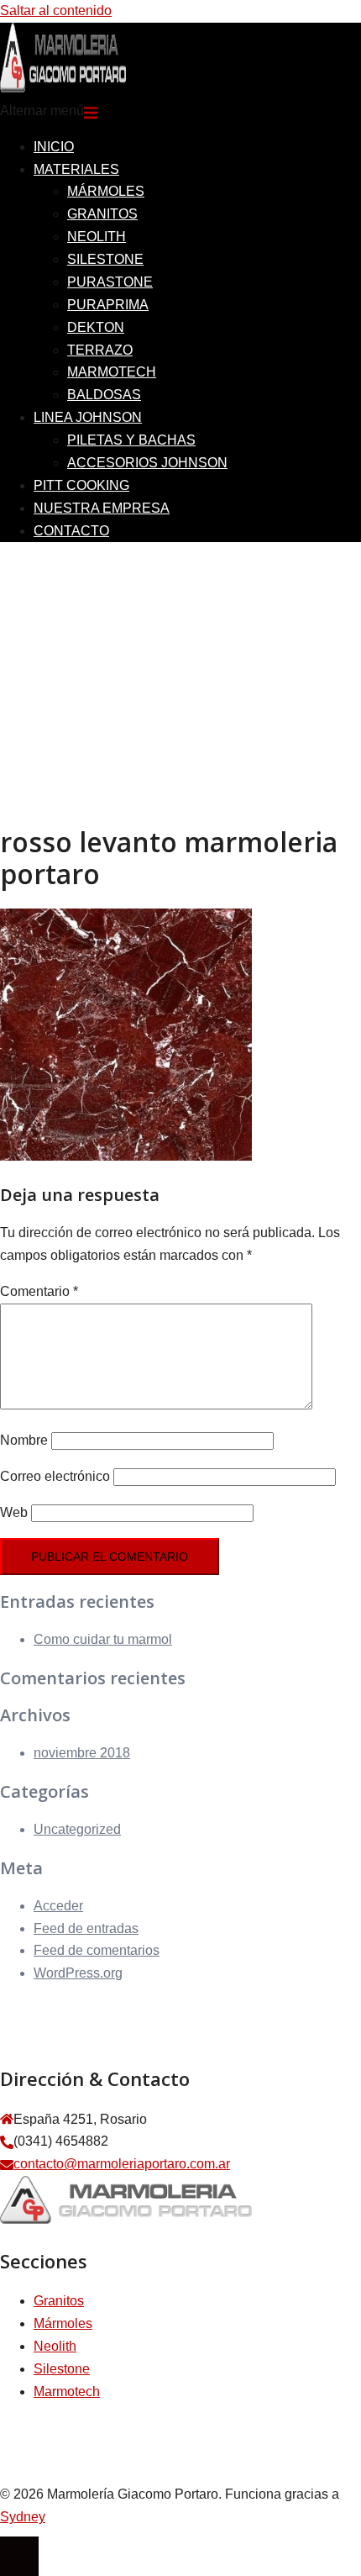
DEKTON (96, 327)
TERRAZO (100, 350)
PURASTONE (110, 282)
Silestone (62, 2369)
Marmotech (67, 2392)
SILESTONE (105, 259)
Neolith (55, 2346)
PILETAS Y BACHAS (131, 440)
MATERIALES (76, 169)
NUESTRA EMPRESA (102, 508)
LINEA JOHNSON (88, 417)
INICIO (54, 147)
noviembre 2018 (82, 1753)
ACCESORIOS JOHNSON (147, 463)
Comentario (39, 1291)
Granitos (59, 2301)
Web (14, 1512)
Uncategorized (77, 1829)
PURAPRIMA (108, 305)
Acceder (58, 1906)
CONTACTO (71, 531)
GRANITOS (102, 214)
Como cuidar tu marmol (103, 1639)
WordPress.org (78, 1973)
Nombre (24, 1440)
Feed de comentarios (97, 1950)
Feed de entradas (86, 1928)
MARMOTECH (112, 372)
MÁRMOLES (106, 191)
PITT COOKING (81, 485)
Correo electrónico (55, 1476)
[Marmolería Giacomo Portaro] (63, 88)
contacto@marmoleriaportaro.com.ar (122, 2164)
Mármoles (63, 2323)
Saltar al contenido (56, 11)
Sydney (23, 2517)
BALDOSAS (104, 395)
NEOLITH (97, 237)
